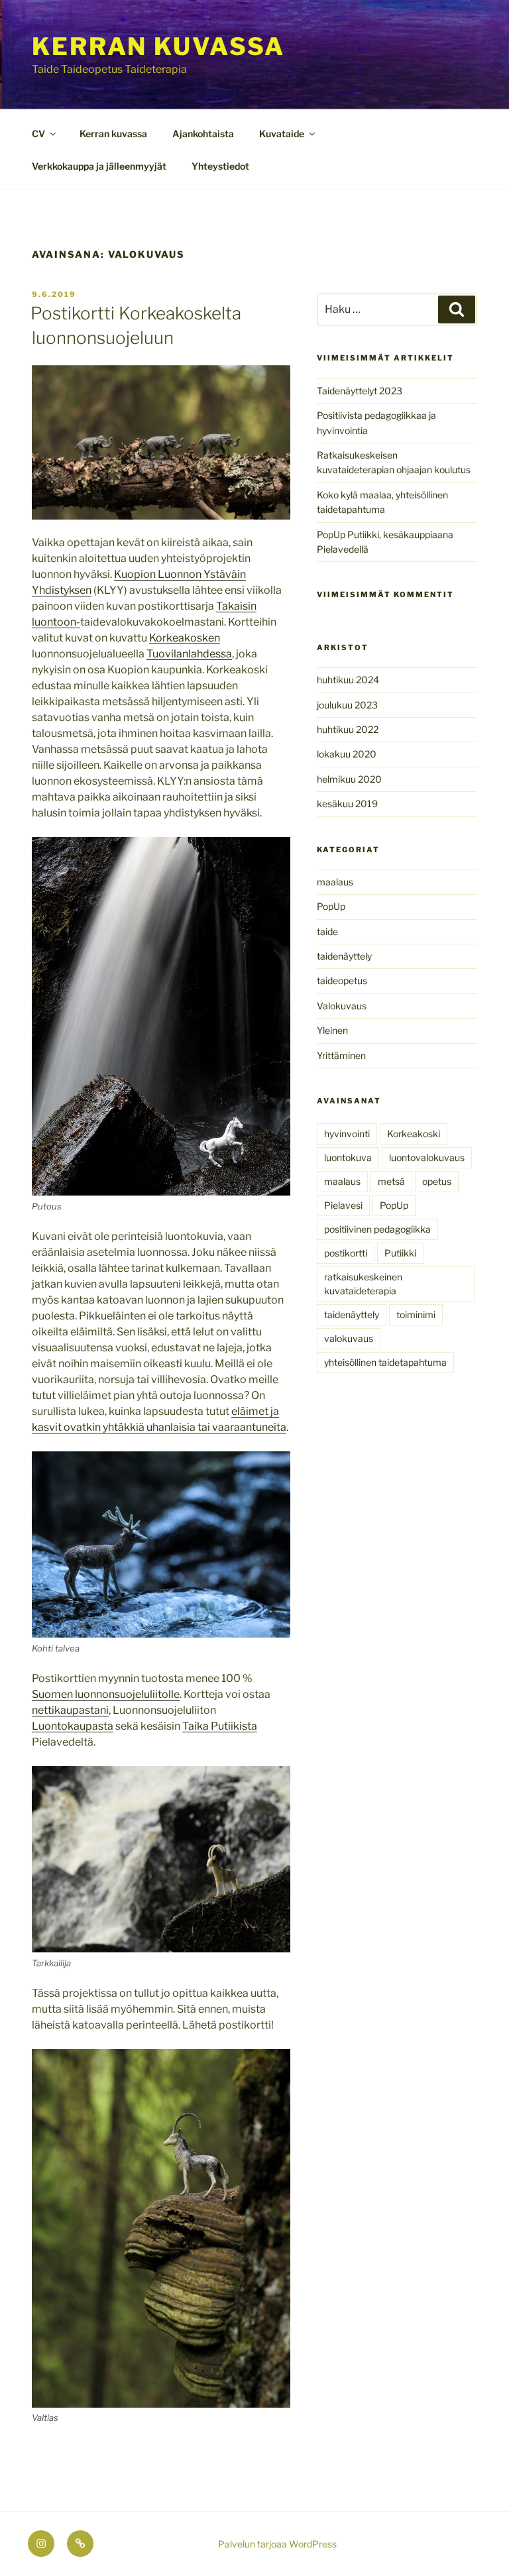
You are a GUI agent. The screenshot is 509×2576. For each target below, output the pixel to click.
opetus (437, 1181)
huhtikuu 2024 (348, 680)
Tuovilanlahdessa (189, 654)
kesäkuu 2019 (347, 804)
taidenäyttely (344, 956)
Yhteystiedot (220, 166)
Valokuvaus (342, 1006)
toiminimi (416, 1315)
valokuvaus (349, 1338)
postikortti (346, 1253)
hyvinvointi (347, 1134)
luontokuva (348, 1157)
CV (38, 134)
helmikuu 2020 (349, 779)
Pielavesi (343, 1205)
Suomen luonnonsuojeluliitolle (106, 1694)
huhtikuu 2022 (348, 729)
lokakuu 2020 (347, 754)
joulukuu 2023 (347, 705)
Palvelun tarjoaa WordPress (277, 2544)
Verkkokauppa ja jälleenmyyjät (99, 166)
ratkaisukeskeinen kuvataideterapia (363, 1284)
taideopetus (342, 980)
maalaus (335, 882)
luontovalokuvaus (427, 1157)
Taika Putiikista (220, 1726)
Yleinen (332, 1030)
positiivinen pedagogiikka (377, 1229)
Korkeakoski (414, 1134)
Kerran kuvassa (158, 46)
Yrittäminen (341, 1055)
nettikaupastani (70, 1710)
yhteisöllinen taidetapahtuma (385, 1362)
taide (327, 931)
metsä (391, 1181)
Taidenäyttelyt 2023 (360, 391)
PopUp (331, 906)
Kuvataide (282, 134)
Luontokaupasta (73, 1726)
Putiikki (400, 1253)
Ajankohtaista (203, 134)
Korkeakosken (185, 638)
